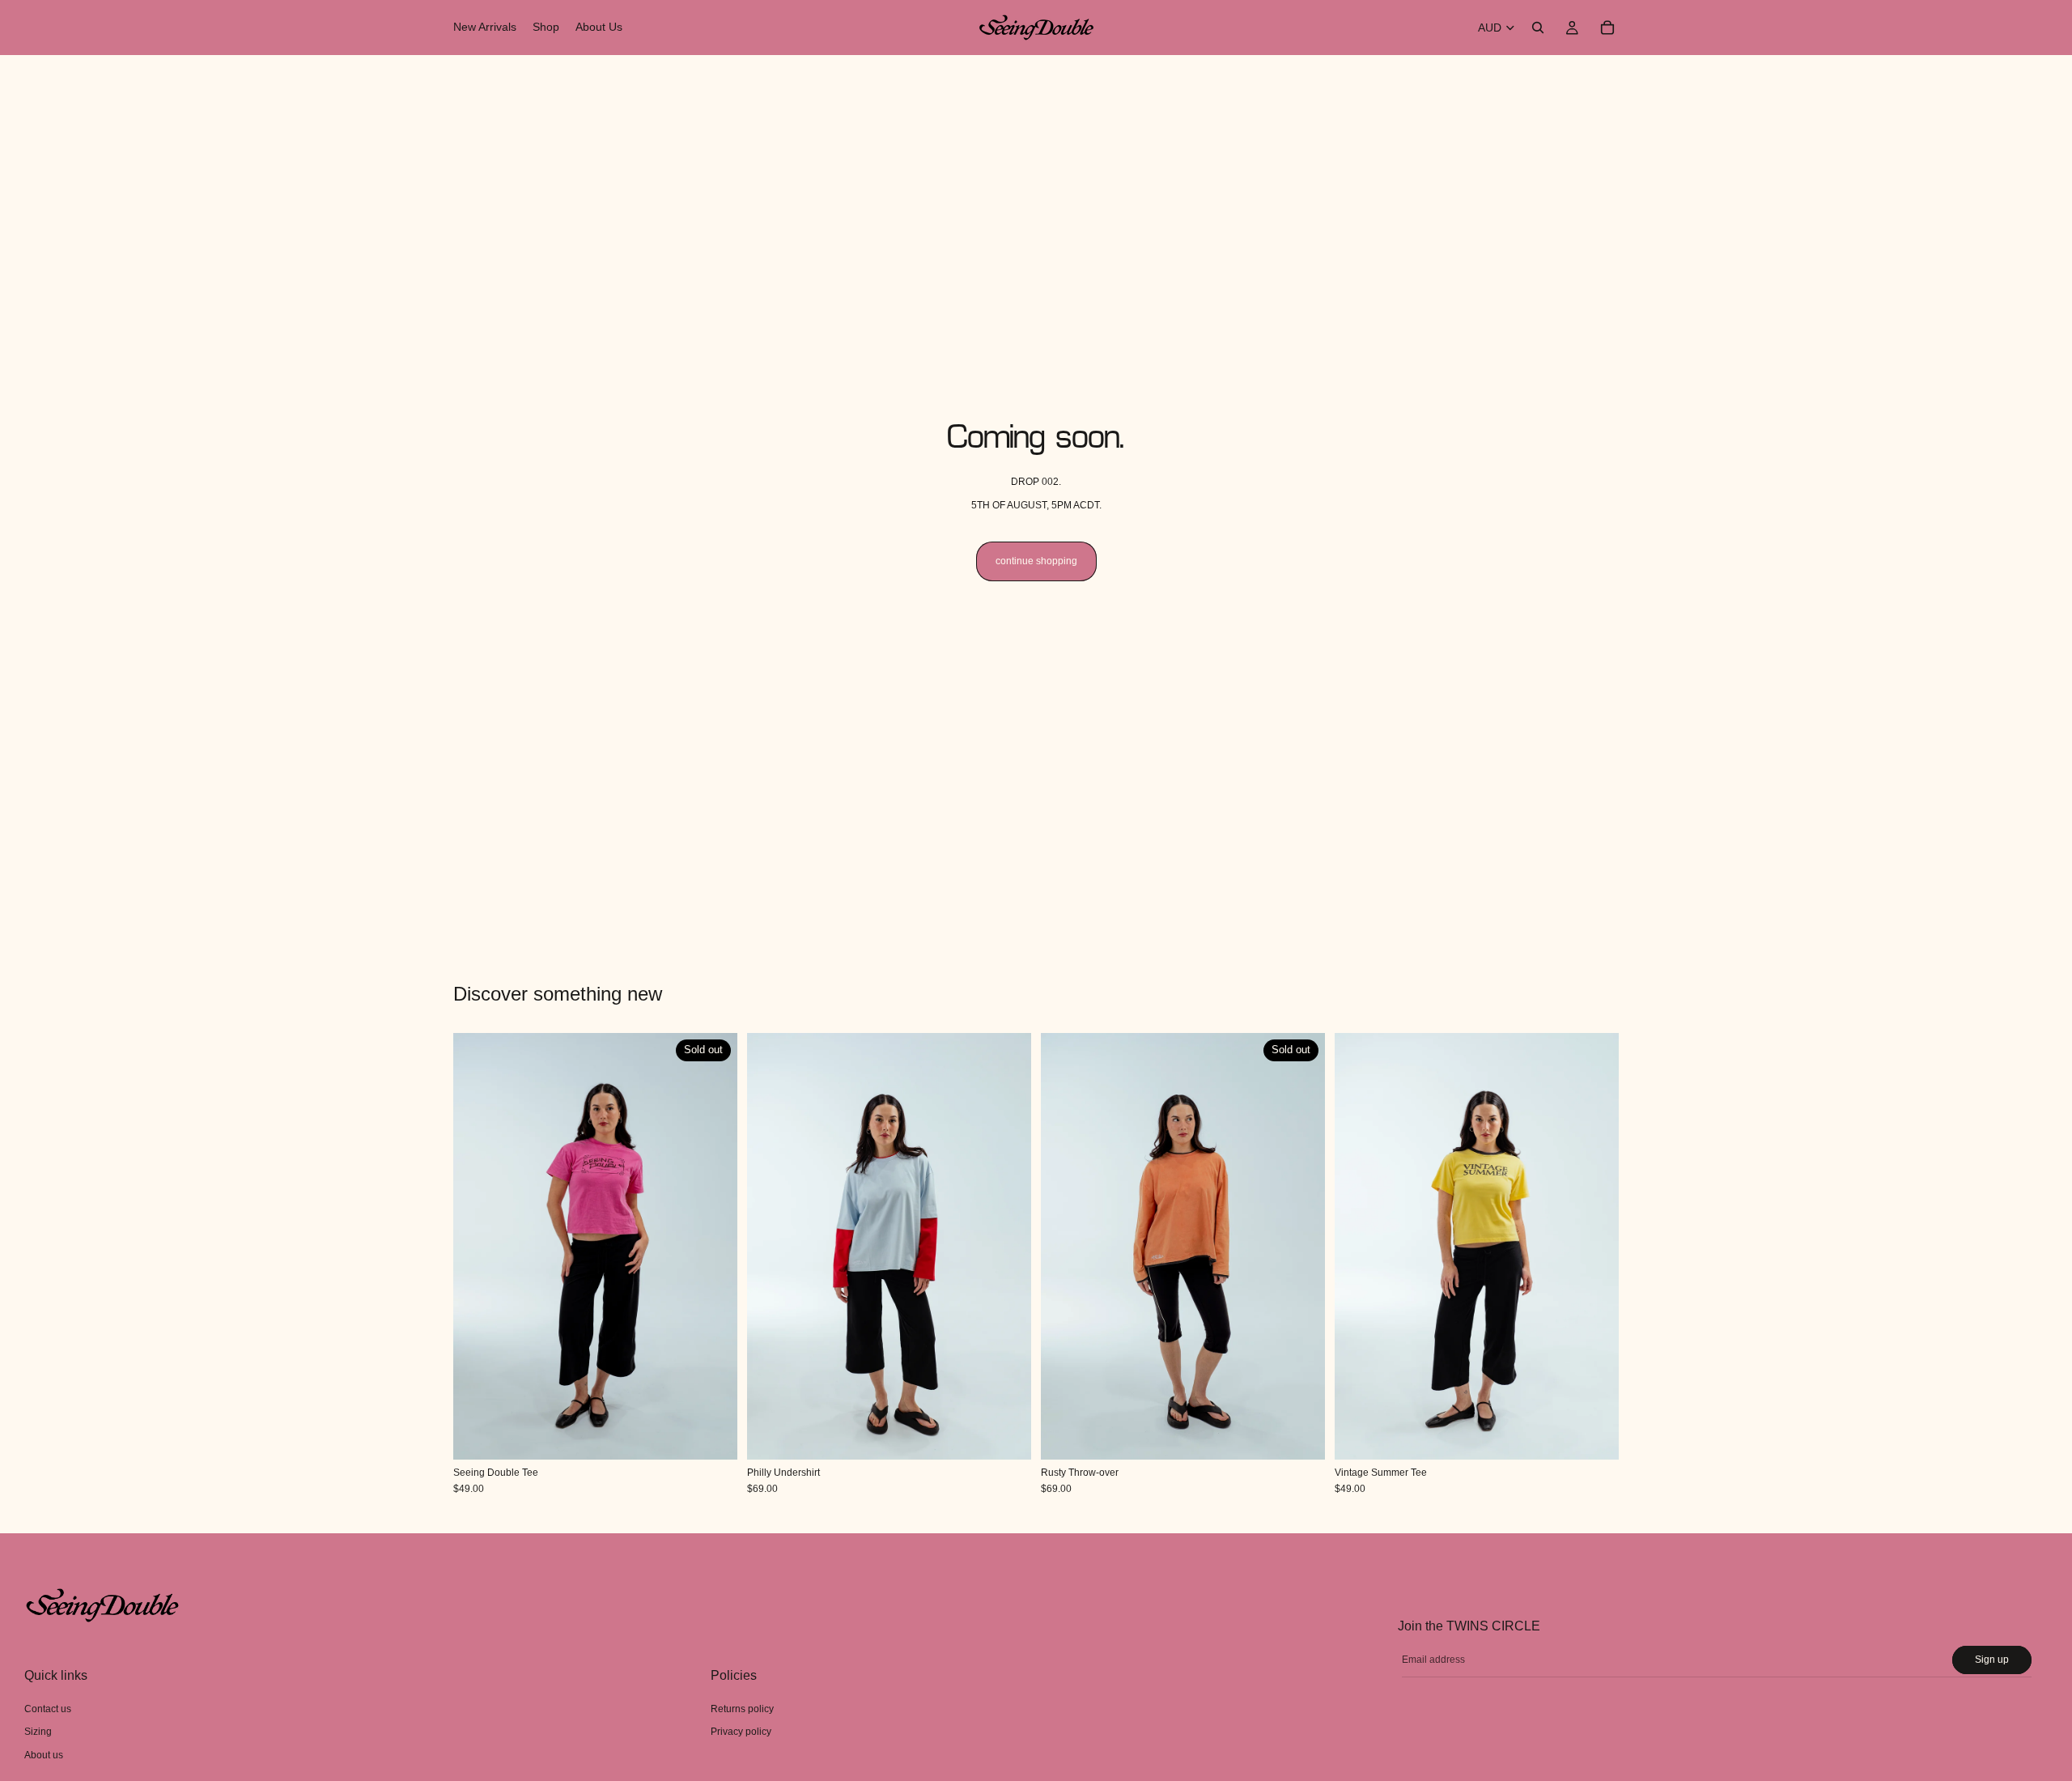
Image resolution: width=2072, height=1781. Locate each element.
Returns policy (742, 1709)
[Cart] (1607, 28)
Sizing (38, 1732)
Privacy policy (741, 1732)
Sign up (1992, 1660)
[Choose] (1006, 1435)
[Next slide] (713, 1247)
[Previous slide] (478, 1247)
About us (44, 1755)
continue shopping (1036, 561)
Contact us (48, 1709)
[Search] (1538, 28)
